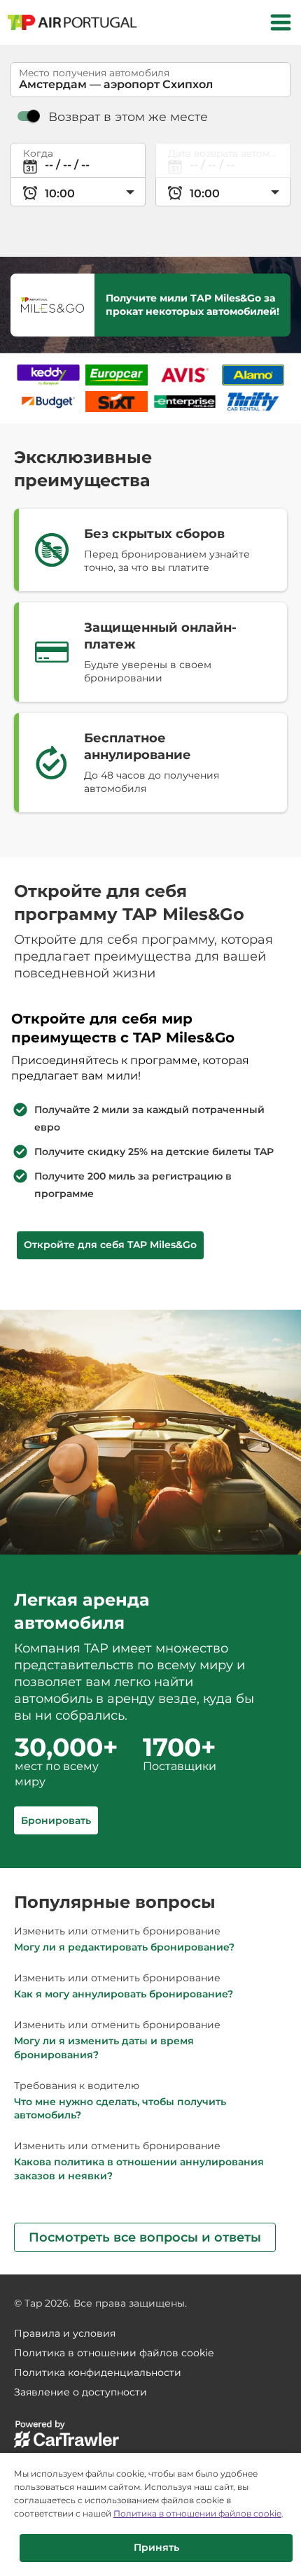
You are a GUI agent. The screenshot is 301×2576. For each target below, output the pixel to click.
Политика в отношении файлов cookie (197, 2513)
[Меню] (281, 22)
